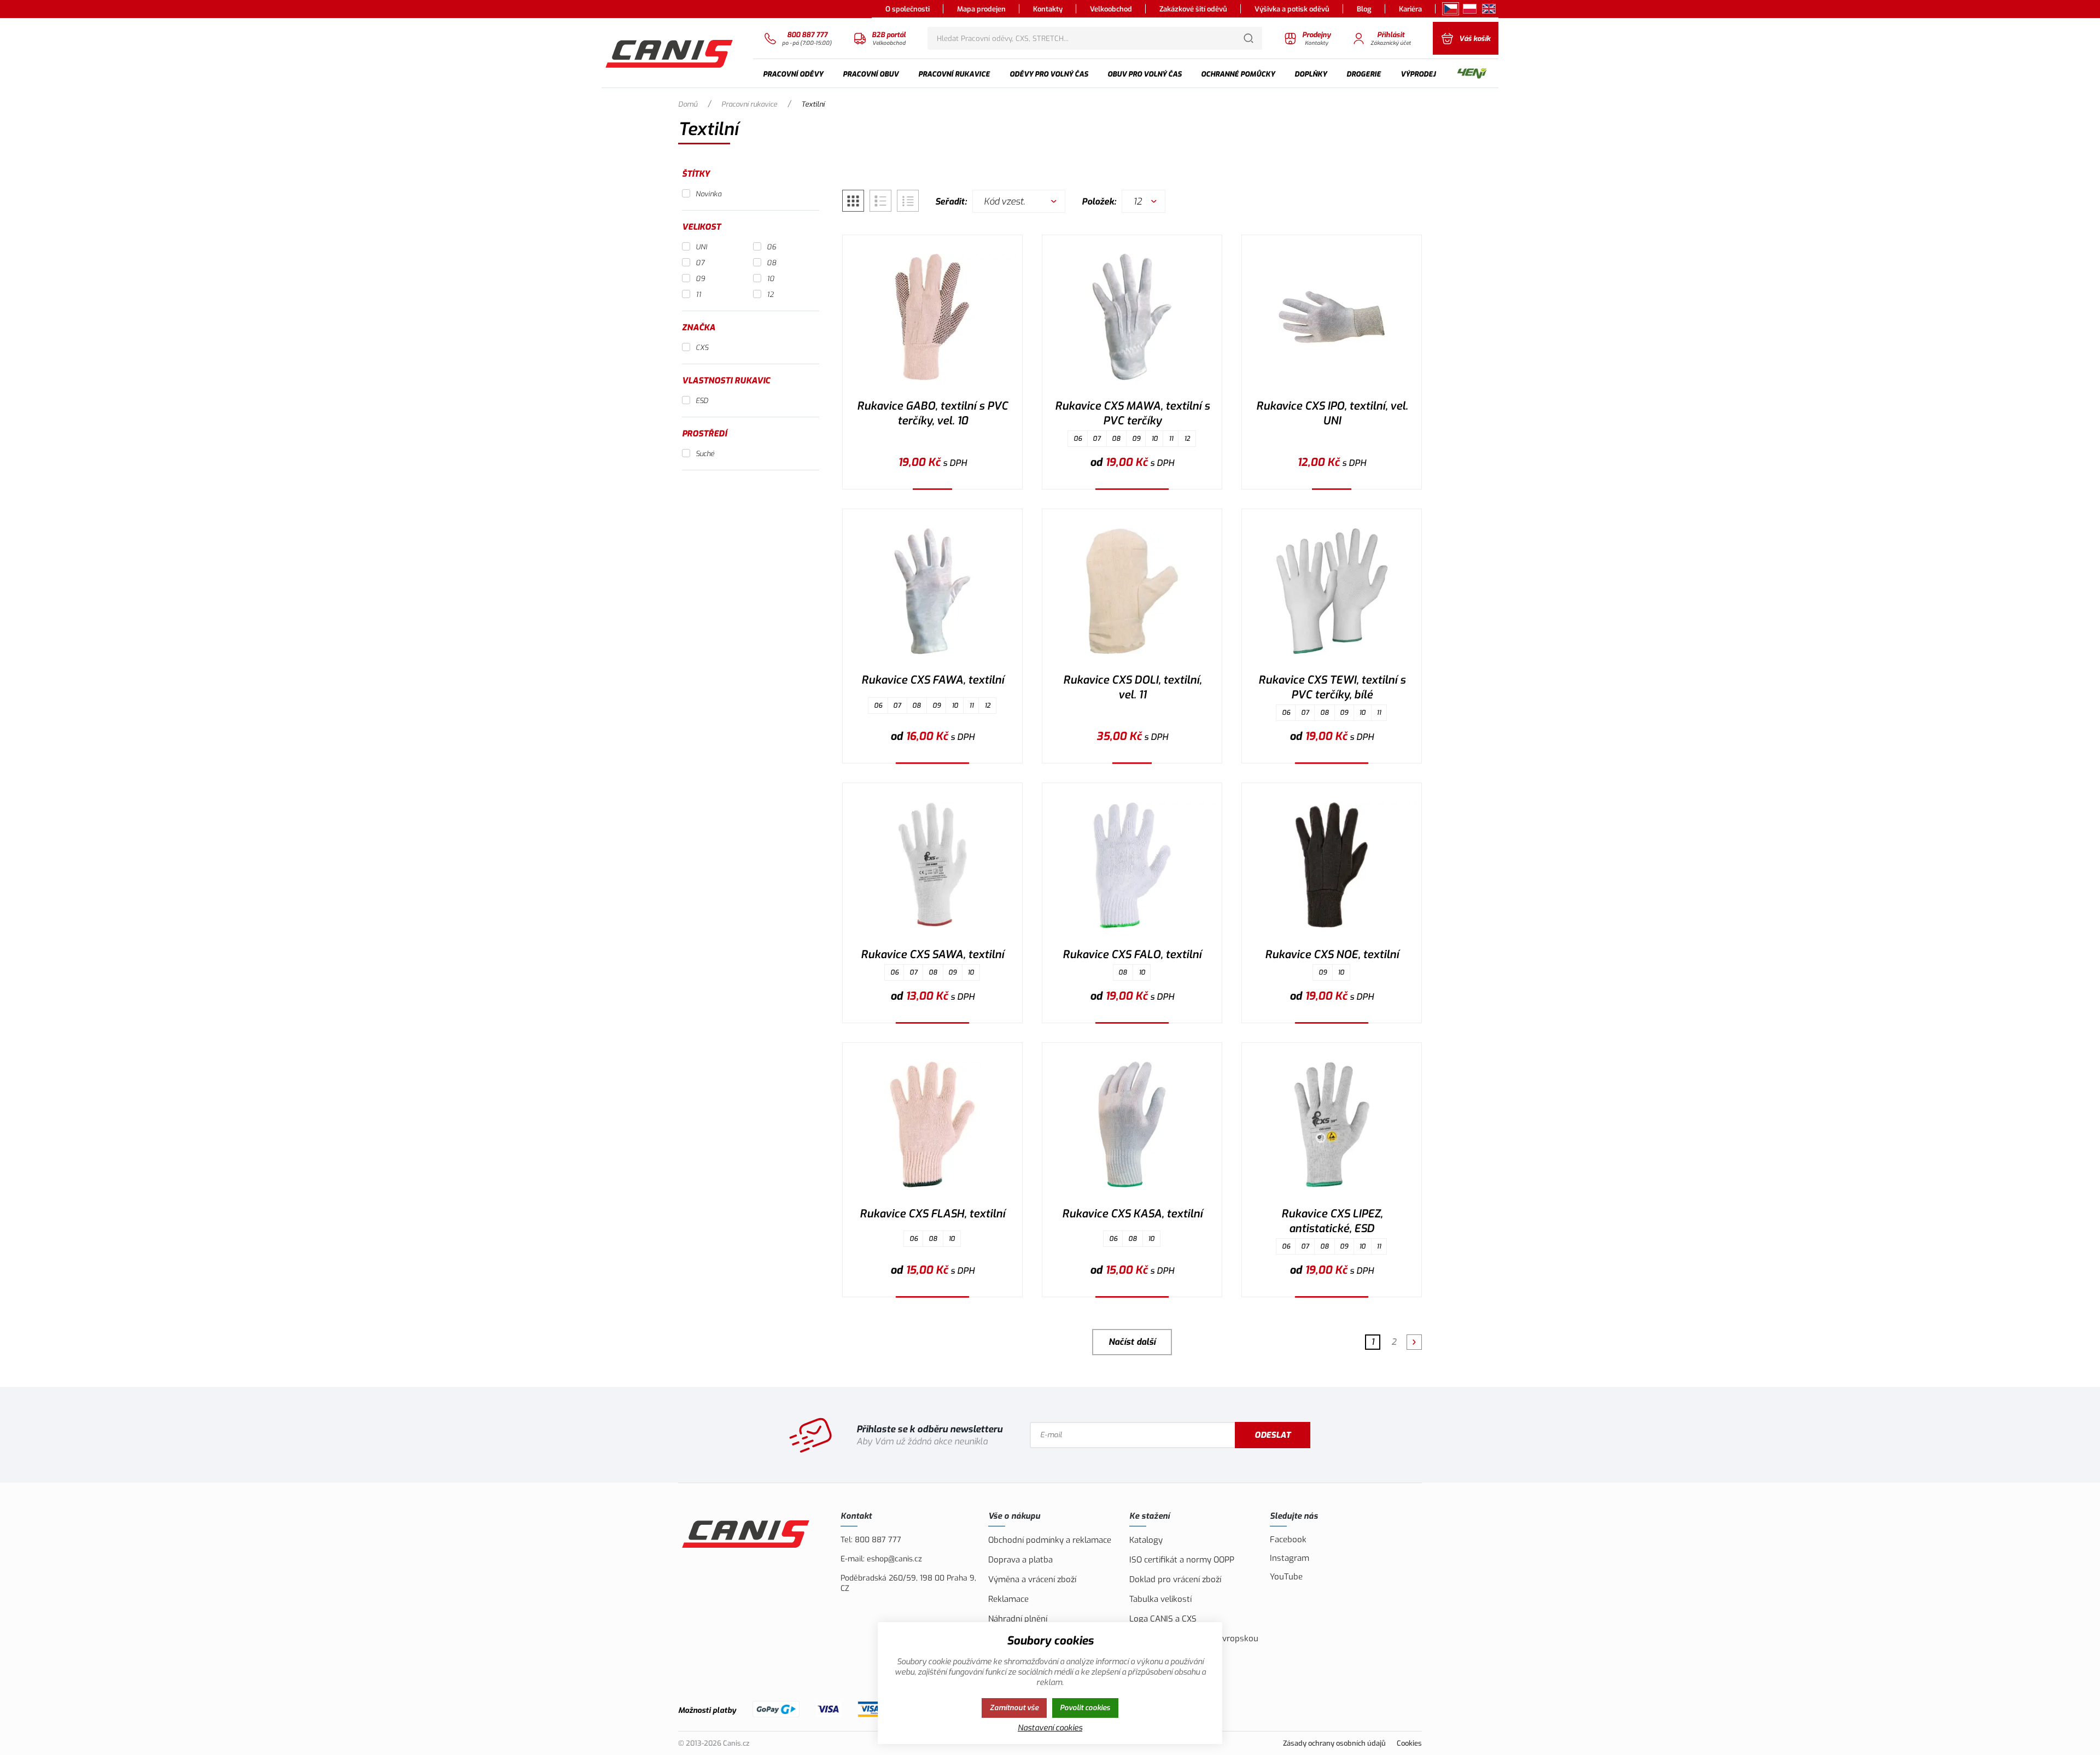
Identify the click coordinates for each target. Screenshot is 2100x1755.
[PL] (1470, 9)
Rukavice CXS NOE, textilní (1332, 955)
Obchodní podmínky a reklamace (1050, 1540)
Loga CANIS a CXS (1163, 1619)
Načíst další (1132, 1342)
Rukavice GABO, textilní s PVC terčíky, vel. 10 (932, 413)
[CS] (1451, 9)
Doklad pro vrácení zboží (1175, 1579)
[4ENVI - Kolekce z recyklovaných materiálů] (1472, 74)
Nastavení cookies (1050, 1728)
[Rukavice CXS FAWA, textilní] (932, 591)
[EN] (1489, 9)
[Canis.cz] (670, 53)
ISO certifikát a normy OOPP (1182, 1560)
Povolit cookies (1085, 1708)
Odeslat (1273, 1435)
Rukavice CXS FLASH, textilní (932, 1214)
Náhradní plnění (1018, 1619)
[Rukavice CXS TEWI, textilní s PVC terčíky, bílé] (1332, 591)
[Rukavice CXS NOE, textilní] (1332, 865)
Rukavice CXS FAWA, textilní (933, 680)
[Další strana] (1414, 1342)
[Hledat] (1249, 38)
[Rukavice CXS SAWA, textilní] (932, 865)
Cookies (1409, 1743)
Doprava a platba (1020, 1560)
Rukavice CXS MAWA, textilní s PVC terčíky (1132, 413)
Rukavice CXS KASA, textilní (1132, 1214)
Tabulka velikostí (1160, 1599)
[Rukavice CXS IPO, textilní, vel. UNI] (1332, 317)
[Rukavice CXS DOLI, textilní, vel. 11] (1132, 591)
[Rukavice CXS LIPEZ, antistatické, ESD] (1332, 1125)
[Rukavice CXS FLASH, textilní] (932, 1125)
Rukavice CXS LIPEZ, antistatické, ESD (1332, 1221)
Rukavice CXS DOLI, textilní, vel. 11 (1132, 687)
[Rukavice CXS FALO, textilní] (1132, 865)
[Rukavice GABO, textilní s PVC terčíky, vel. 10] (932, 317)
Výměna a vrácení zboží (1032, 1579)
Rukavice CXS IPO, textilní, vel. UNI (1332, 413)
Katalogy (1146, 1540)
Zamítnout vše (1014, 1708)
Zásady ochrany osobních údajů (1334, 1743)
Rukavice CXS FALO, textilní (1132, 955)
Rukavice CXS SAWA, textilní (932, 955)
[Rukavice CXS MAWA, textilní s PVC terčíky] (1132, 317)
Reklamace (1008, 1599)
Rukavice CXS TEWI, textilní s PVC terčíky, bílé (1332, 687)
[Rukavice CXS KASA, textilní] (1132, 1125)
